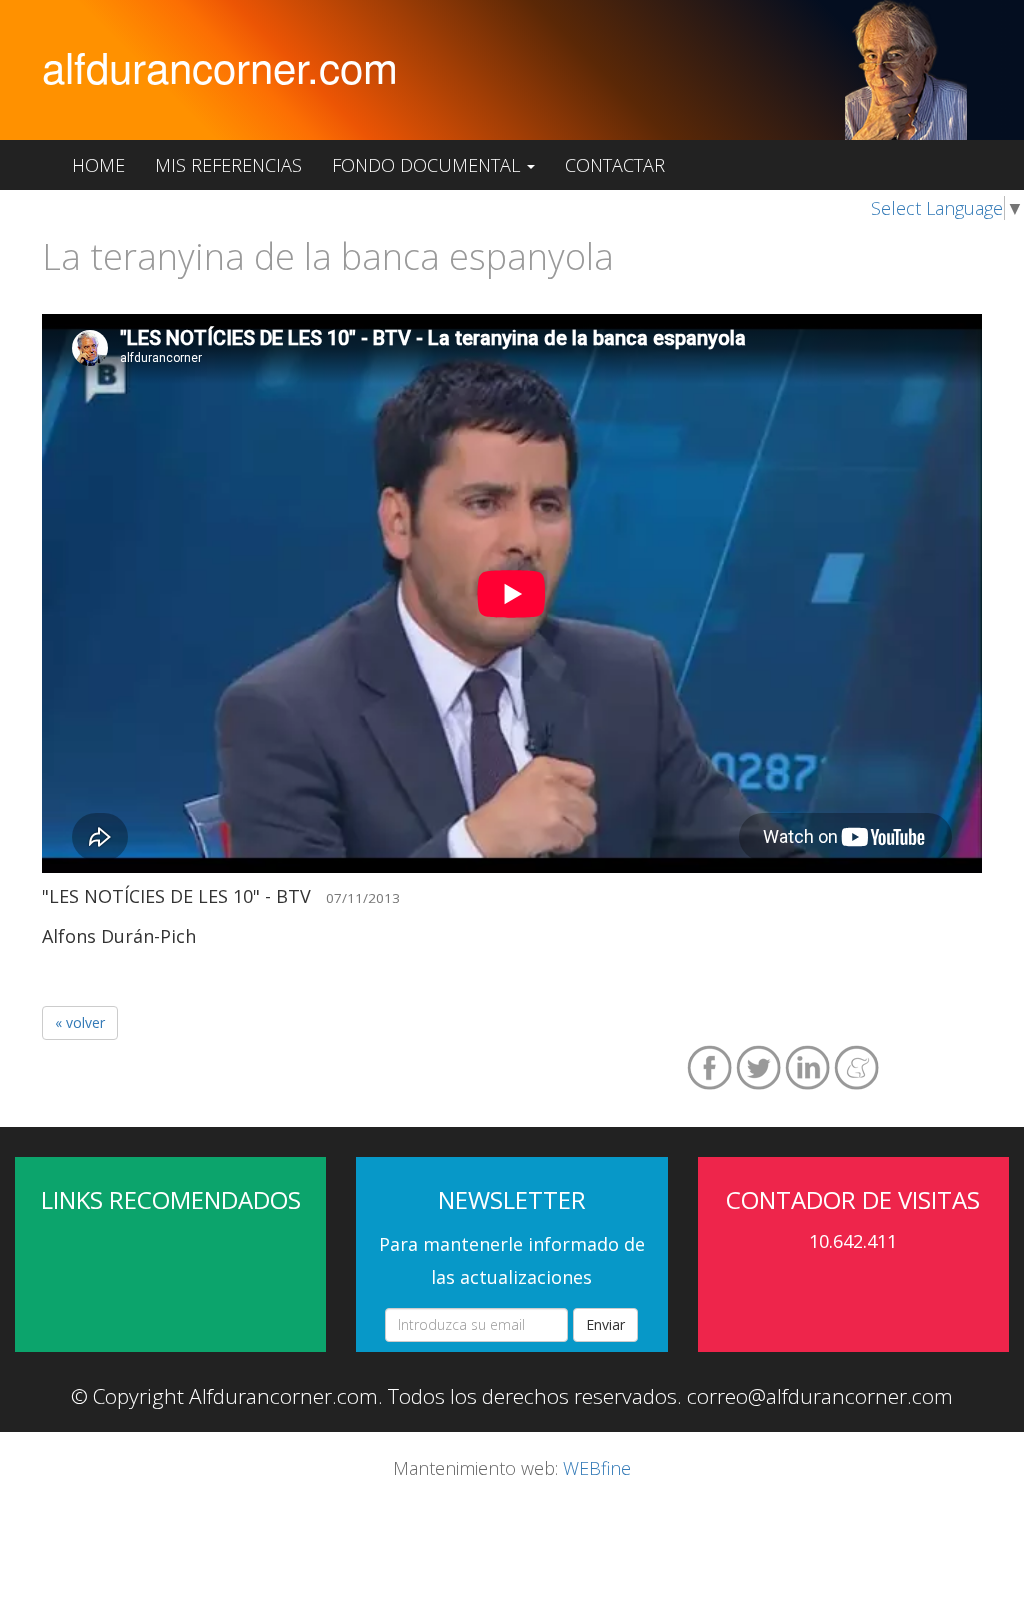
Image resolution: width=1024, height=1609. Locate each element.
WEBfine (597, 1468)
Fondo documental (428, 165)
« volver (80, 1022)
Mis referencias (228, 165)
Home (98, 165)
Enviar (605, 1324)
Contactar (615, 165)
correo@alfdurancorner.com (820, 1396)
